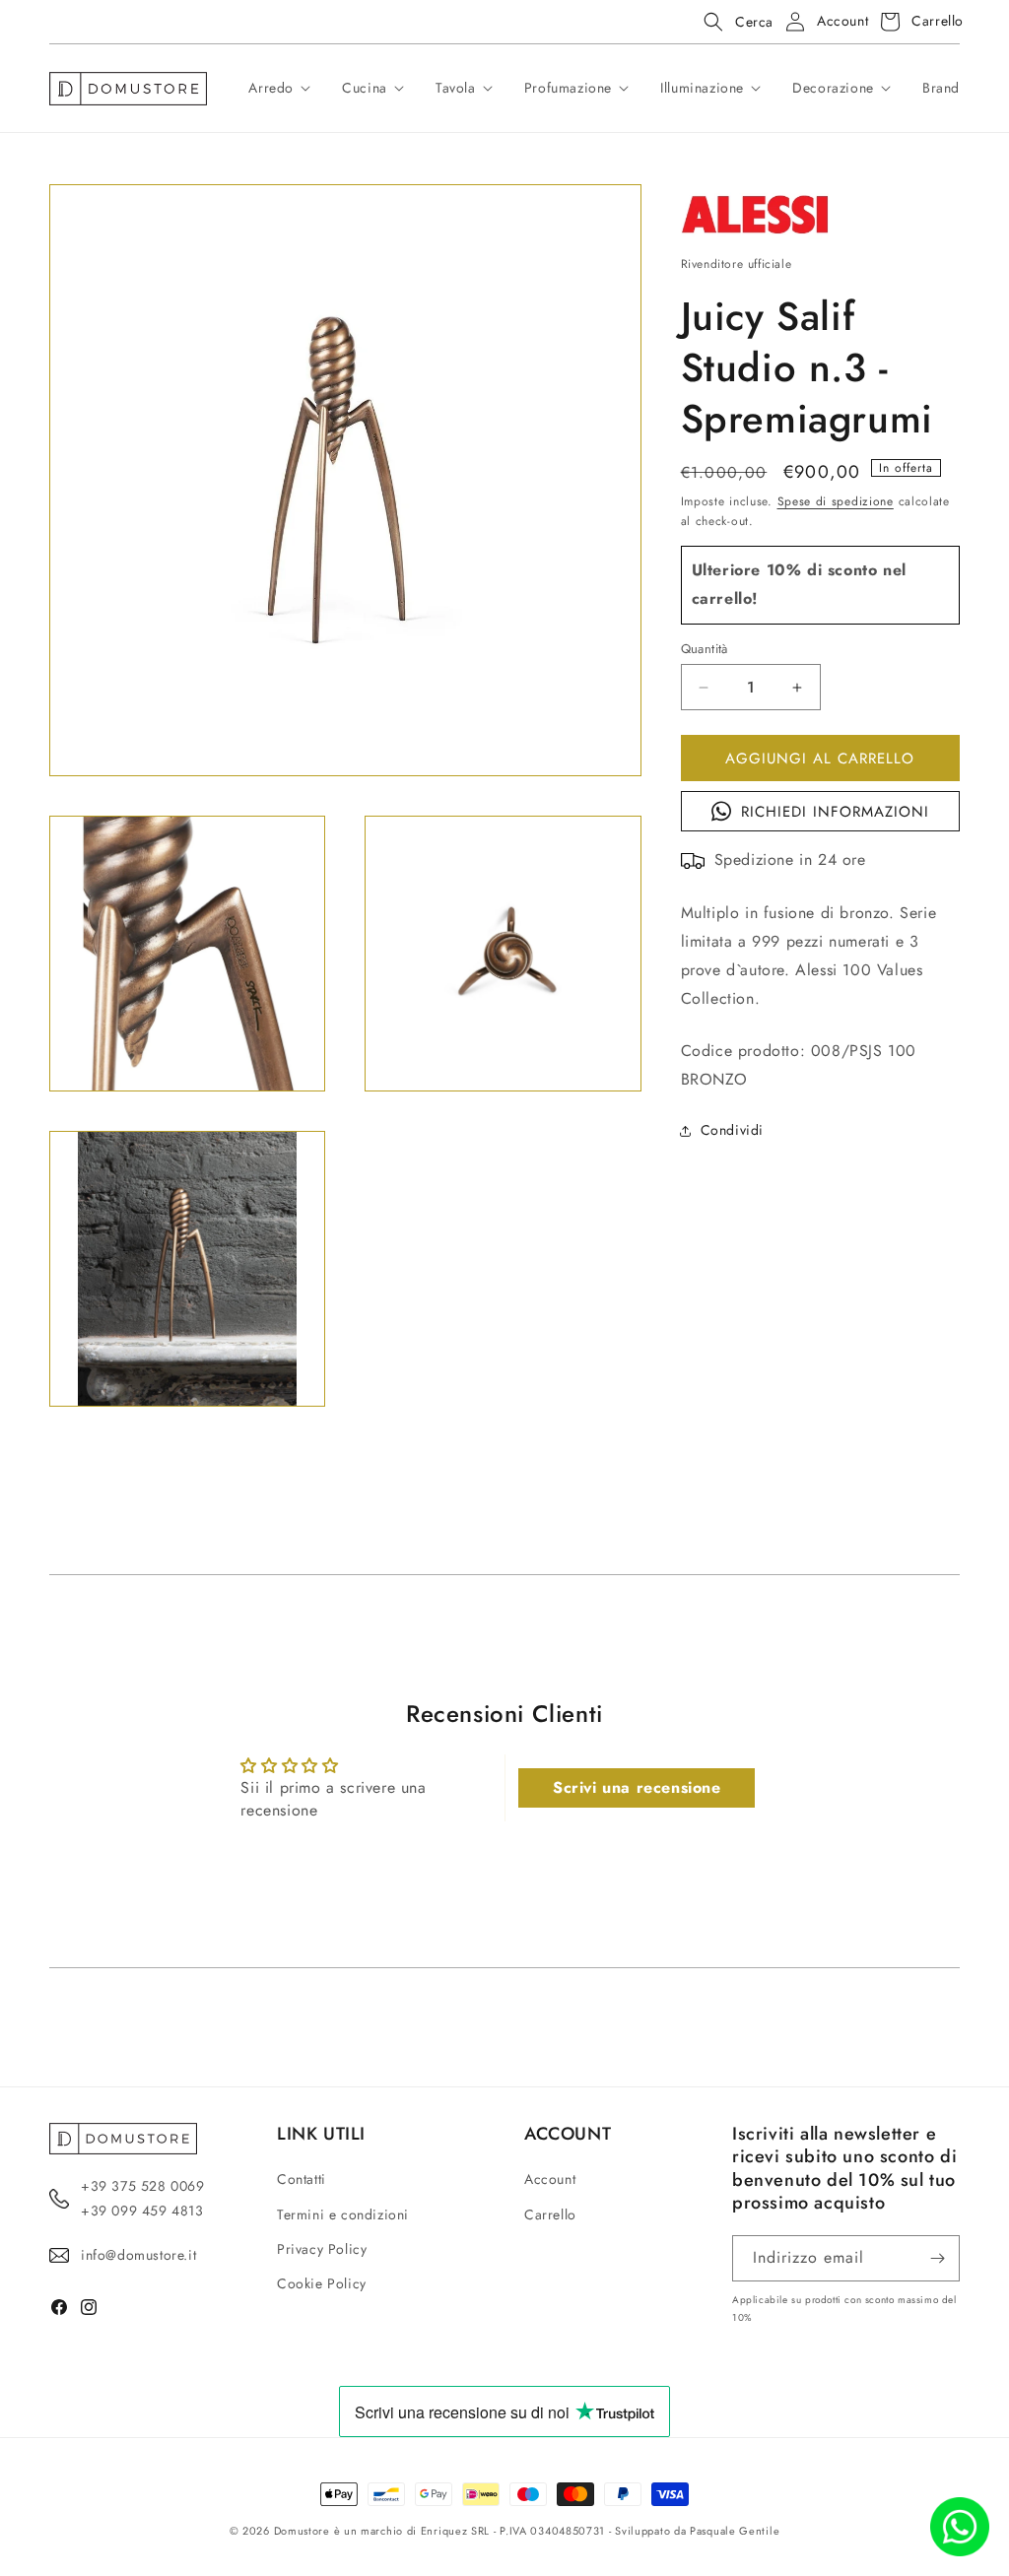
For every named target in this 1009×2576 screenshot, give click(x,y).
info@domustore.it (138, 2255)
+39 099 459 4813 (142, 2211)
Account (550, 2179)
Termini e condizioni (343, 2214)
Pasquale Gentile (735, 2531)
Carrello (550, 2214)
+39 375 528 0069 (143, 2186)
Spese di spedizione (836, 501)
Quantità (705, 649)
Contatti (302, 2179)
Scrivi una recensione (637, 1787)
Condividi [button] (732, 1130)
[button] (733, 22)
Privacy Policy (322, 2249)
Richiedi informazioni (835, 812)
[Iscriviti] (937, 2258)
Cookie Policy (322, 2283)
